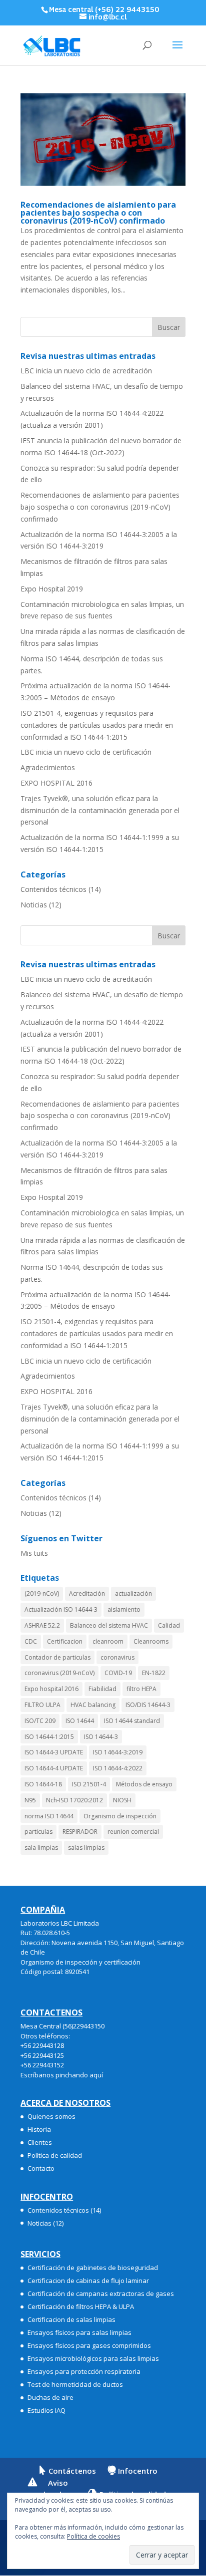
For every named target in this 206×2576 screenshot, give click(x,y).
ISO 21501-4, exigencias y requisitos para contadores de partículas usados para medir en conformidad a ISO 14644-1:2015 (97, 725)
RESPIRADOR (80, 1832)
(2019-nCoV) (42, 1593)
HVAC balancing (93, 1705)
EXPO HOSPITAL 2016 (56, 783)
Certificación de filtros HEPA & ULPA (81, 2306)
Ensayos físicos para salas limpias (79, 2332)
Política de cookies (93, 2536)
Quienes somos (51, 2116)
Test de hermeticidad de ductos (75, 2384)
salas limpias (86, 1848)
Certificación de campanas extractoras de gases (101, 2293)
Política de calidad (55, 2155)
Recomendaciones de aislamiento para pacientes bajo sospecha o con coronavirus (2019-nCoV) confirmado (98, 213)
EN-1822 (154, 1673)
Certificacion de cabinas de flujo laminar (88, 2281)
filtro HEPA (141, 1689)
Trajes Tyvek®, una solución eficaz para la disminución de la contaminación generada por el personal (100, 810)
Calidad (169, 1625)
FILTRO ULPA (42, 1705)
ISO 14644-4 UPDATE (54, 1768)
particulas (38, 1832)
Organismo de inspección (120, 1816)
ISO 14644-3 (101, 1737)
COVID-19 (118, 1673)
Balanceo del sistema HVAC (109, 1625)
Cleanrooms (151, 1641)
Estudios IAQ (46, 2410)
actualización (133, 1593)
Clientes (40, 2142)
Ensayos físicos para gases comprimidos (89, 2345)
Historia (39, 2129)
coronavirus (117, 1657)
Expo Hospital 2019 (52, 589)
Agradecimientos (48, 767)
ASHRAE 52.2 (42, 1625)
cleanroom (108, 1641)
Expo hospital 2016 (51, 1689)
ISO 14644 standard (132, 1721)
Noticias (34, 905)
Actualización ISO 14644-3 (61, 1609)
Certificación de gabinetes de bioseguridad (93, 2268)
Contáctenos (72, 2471)
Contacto (41, 2168)
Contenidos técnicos (53, 889)
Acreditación (87, 1593)
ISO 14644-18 (43, 1784)
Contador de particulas (57, 1657)
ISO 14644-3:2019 (118, 1752)
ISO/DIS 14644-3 (148, 1705)
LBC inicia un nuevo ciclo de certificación (86, 752)
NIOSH (122, 1800)
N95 (30, 1800)
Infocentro (138, 2471)
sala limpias (41, 1848)
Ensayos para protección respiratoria (84, 2371)
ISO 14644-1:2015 (49, 1737)
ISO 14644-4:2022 (118, 1768)
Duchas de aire (50, 2397)
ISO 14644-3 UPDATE (54, 1752)
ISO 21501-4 (89, 1784)
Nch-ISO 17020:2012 (74, 1800)
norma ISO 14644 (49, 1816)
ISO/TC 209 (40, 1721)
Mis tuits (34, 1553)
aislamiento (124, 1609)
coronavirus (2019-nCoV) (59, 1673)
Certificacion (65, 1641)
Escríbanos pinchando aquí (62, 2075)
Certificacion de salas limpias (71, 2319)
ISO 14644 (80, 1721)
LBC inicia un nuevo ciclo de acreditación (86, 371)
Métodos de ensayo (144, 1784)
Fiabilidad (102, 1689)
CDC (31, 1641)
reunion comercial (133, 1832)
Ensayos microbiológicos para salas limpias (93, 2358)
